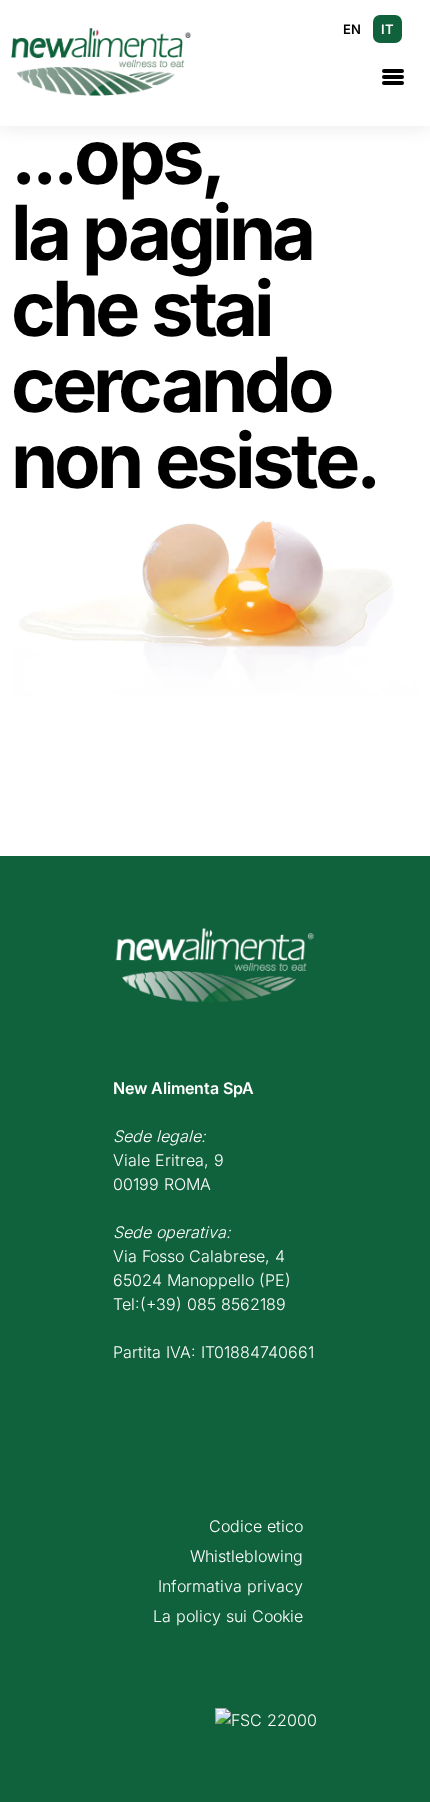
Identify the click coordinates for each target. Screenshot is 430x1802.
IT (387, 29)
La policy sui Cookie (228, 1616)
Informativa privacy (230, 1586)
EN (352, 29)
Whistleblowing (246, 1556)
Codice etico (256, 1526)
